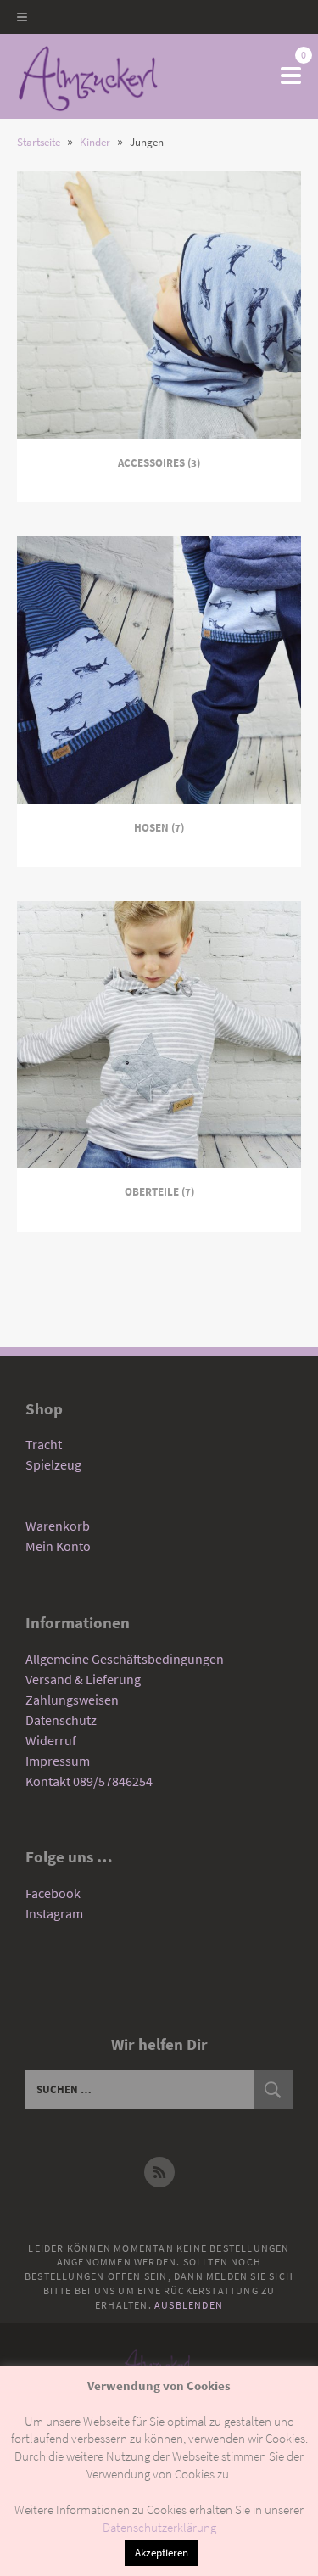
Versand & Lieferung (83, 1679)
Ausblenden (189, 2305)
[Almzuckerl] (88, 76)
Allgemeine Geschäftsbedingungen (125, 1659)
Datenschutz (61, 1720)
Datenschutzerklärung (159, 2527)
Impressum (58, 1761)
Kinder (95, 142)
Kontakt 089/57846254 (89, 1781)
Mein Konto (58, 1546)
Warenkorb (58, 1526)
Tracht (44, 1444)
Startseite (39, 142)
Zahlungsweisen (72, 1700)
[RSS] (159, 2172)
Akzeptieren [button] (162, 2553)
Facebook (53, 1893)
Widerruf (51, 1740)
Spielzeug (53, 1464)
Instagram (54, 1913)
